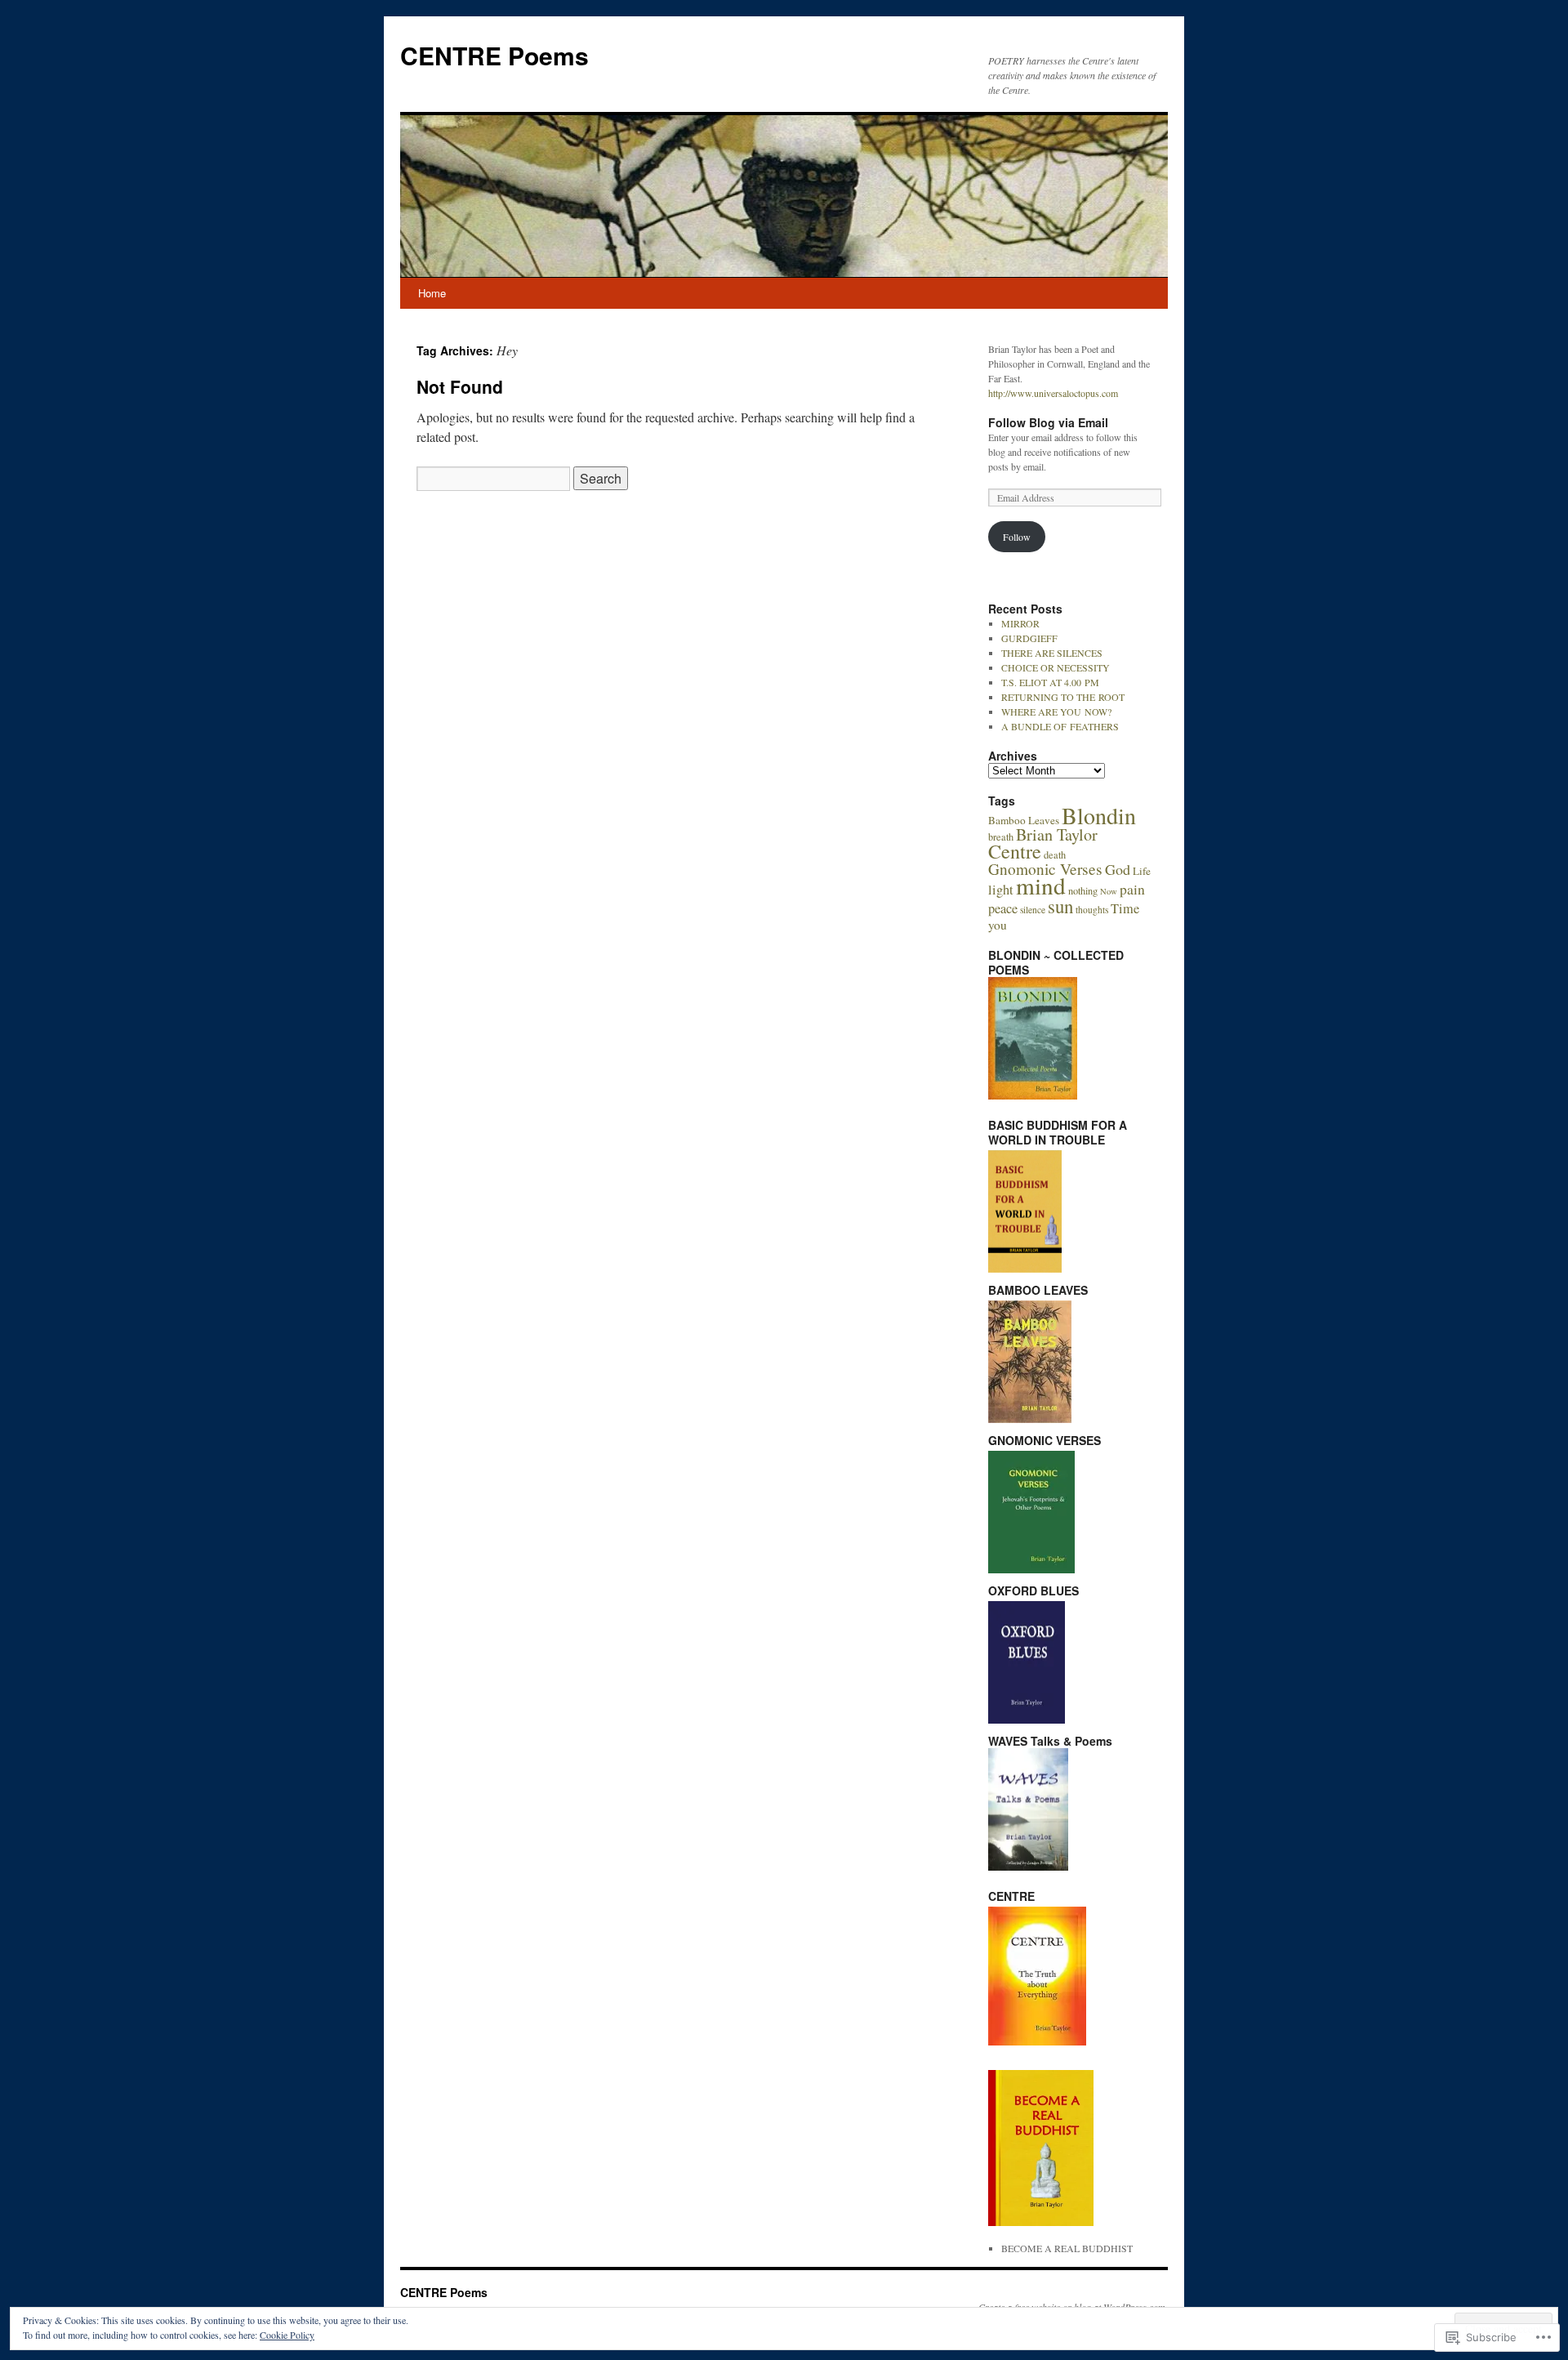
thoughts (1092, 910)
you (998, 925)
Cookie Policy (287, 2335)
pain (1132, 889)
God (1118, 869)
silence (1033, 910)
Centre (1015, 851)
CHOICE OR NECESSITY (1056, 667)
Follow (1017, 537)
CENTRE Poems (494, 55)
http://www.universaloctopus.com (1053, 393)
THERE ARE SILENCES (1052, 653)
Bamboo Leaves (1024, 820)
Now (1109, 891)
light (1001, 890)
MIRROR (1020, 623)
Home (432, 293)
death (1055, 854)
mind (1041, 885)
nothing (1083, 890)
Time (1125, 908)
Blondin (1099, 815)
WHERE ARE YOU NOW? (1056, 712)
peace (1003, 908)
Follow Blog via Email (1048, 422)
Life (1142, 871)
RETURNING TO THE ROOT (1063, 697)
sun (1060, 906)
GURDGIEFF (1029, 638)
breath (1001, 836)
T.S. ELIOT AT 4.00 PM (1050, 682)
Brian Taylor (1057, 834)
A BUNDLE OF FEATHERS (1060, 726)
